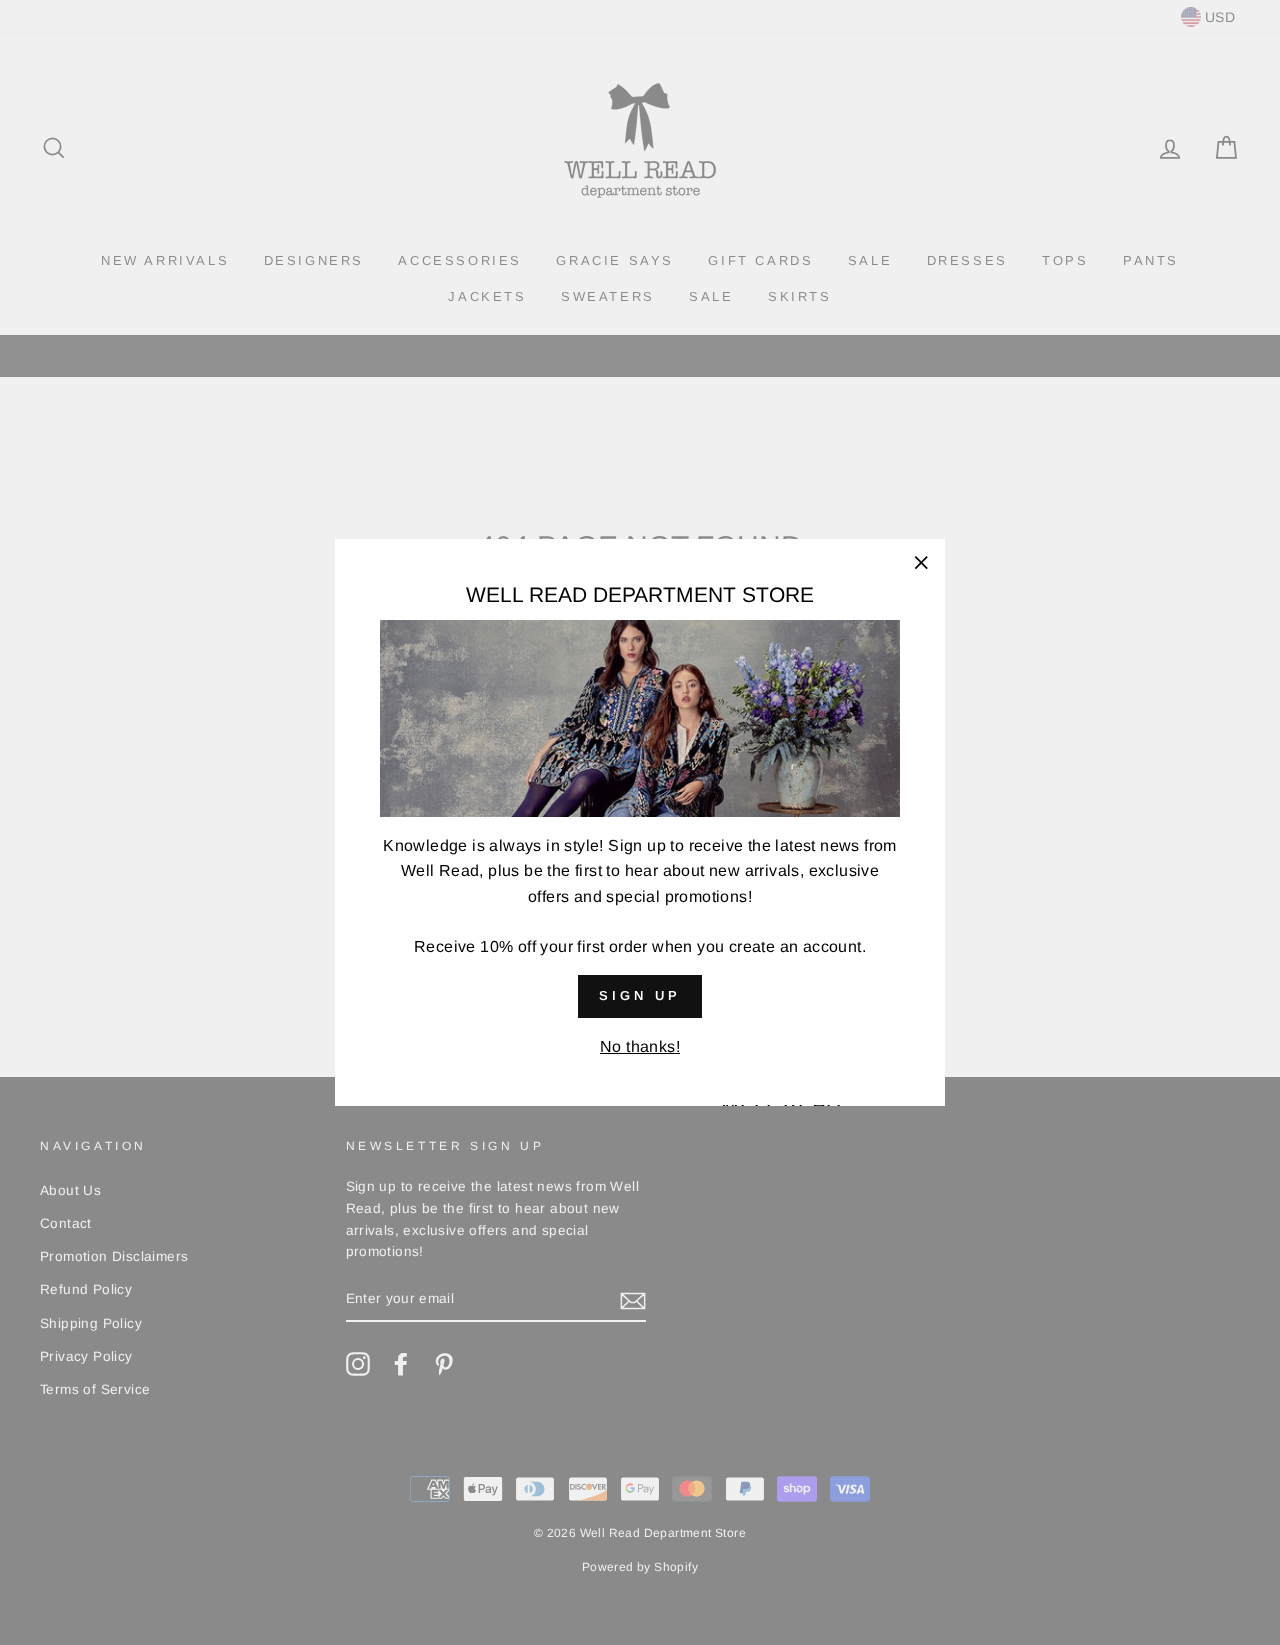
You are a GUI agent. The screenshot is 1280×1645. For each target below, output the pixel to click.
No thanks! (640, 1046)
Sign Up (639, 996)
